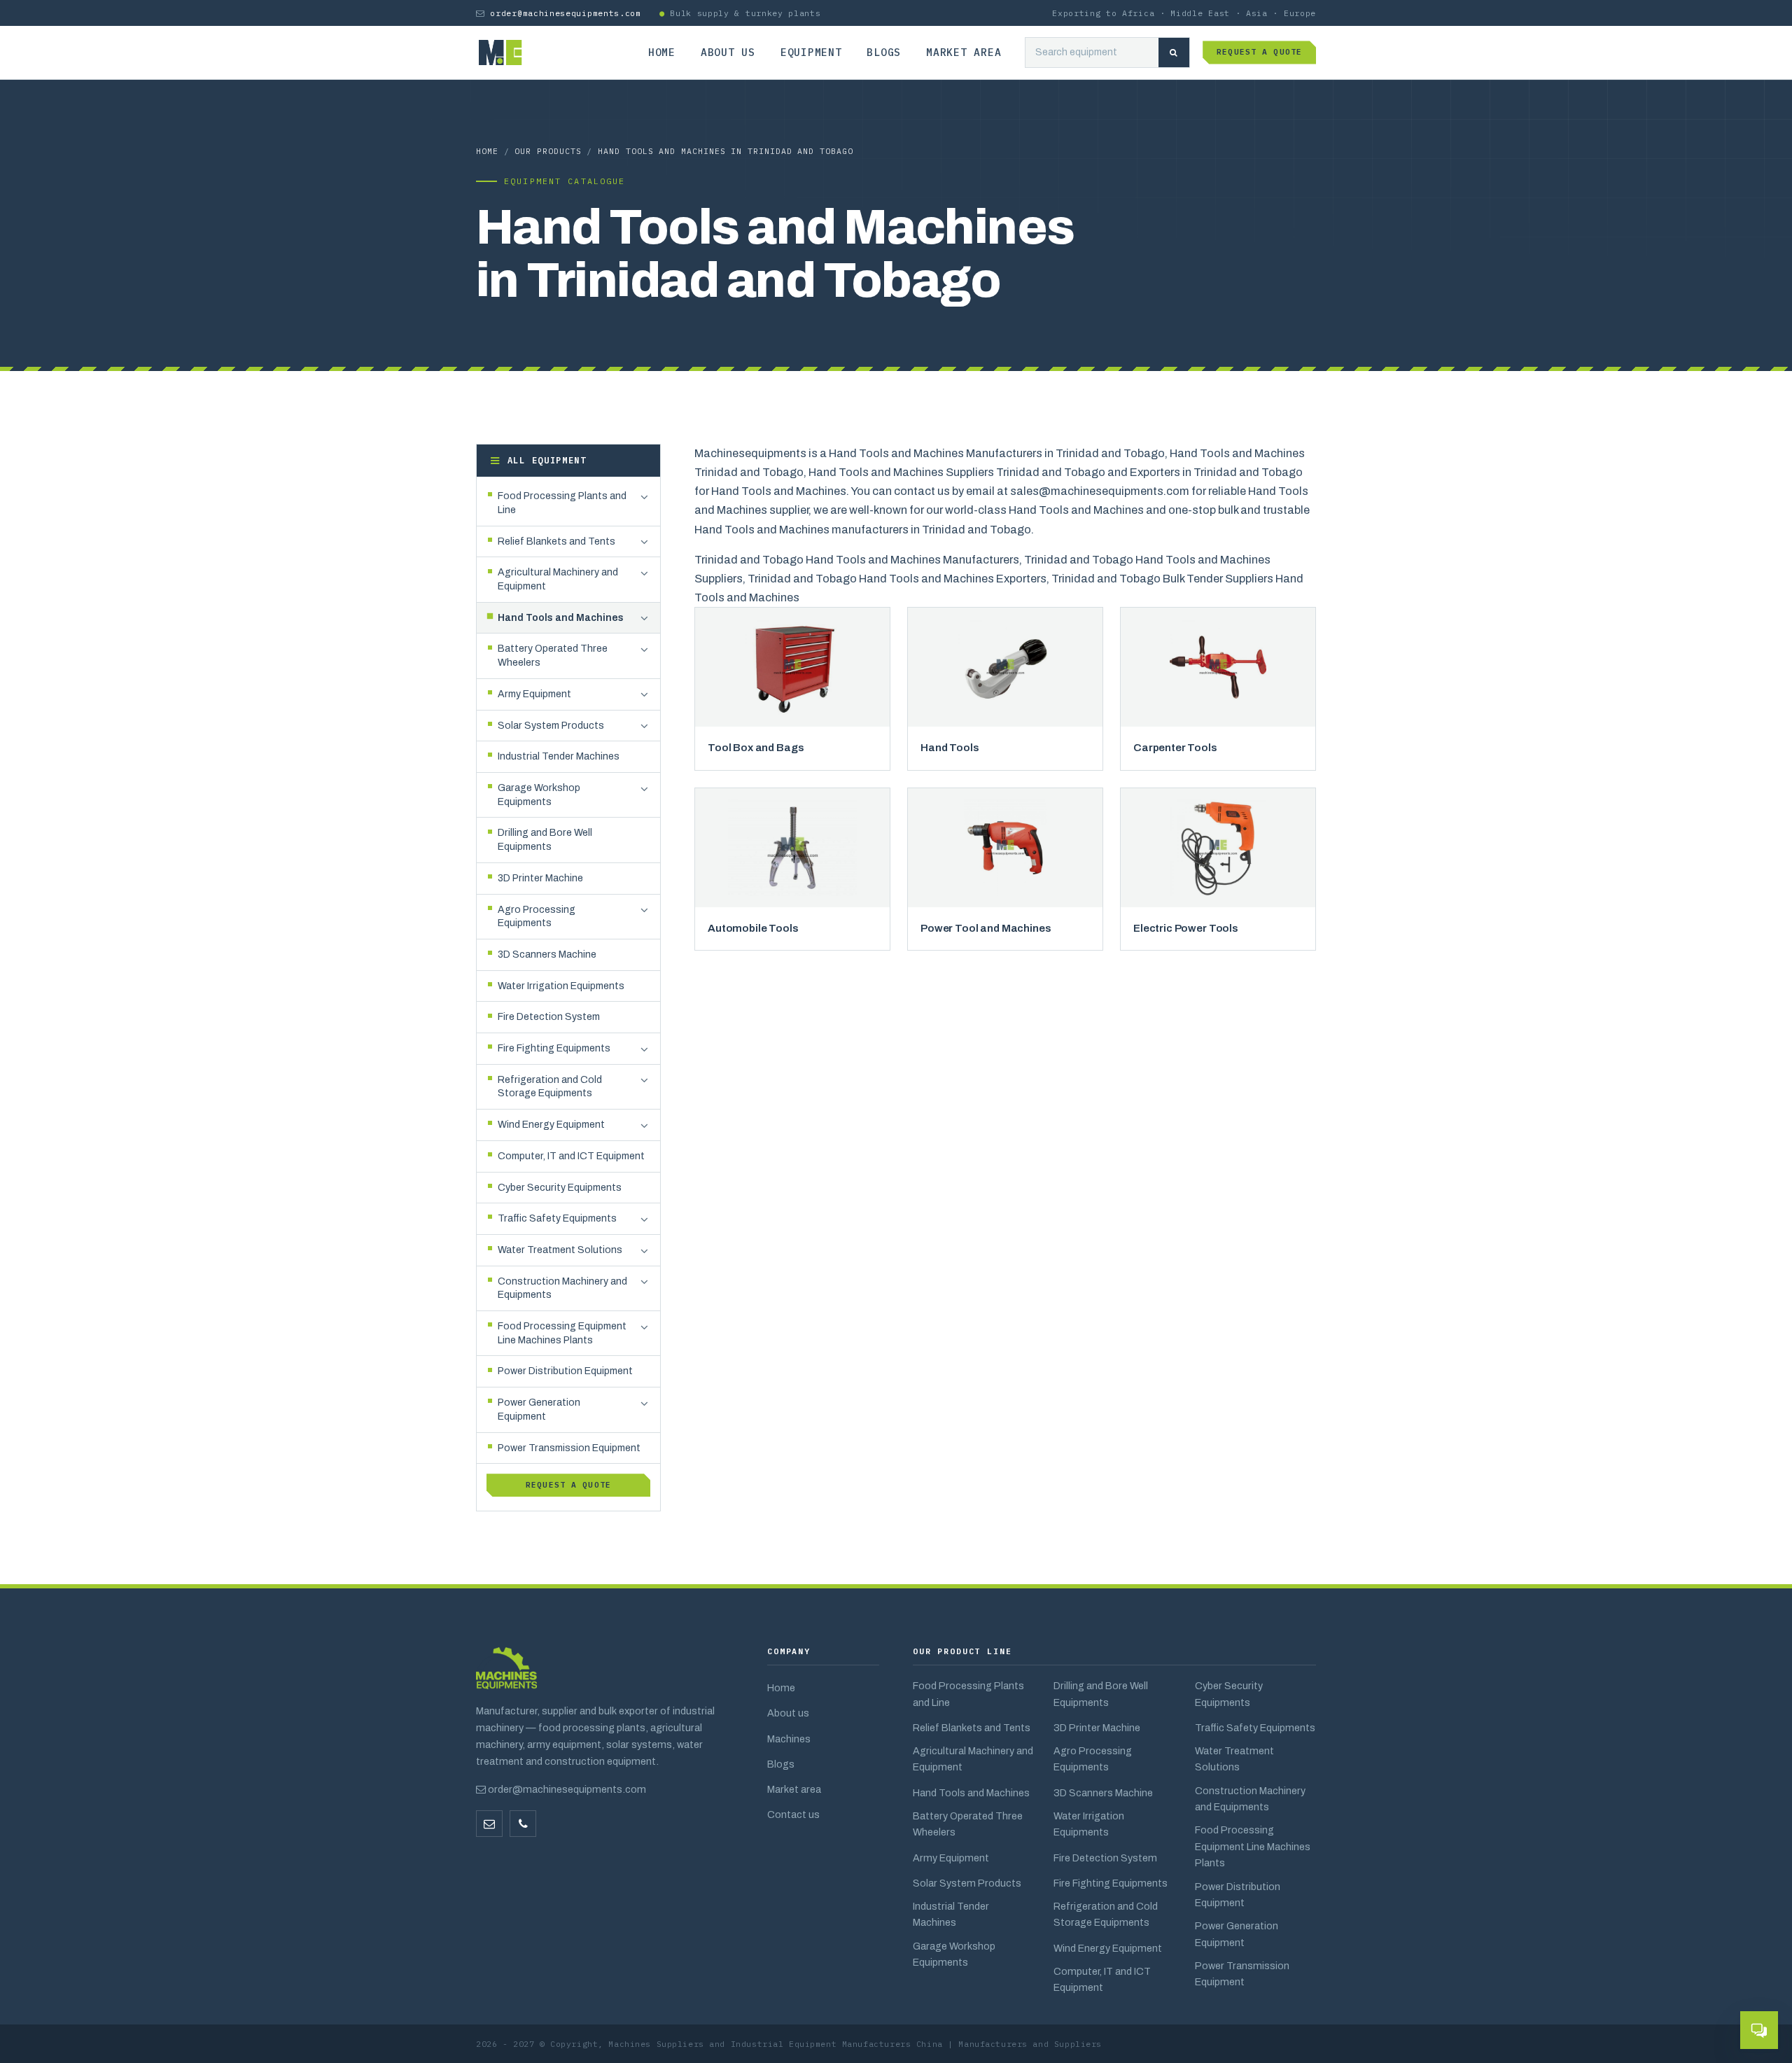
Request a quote (1259, 52)
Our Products (548, 151)
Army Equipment (951, 1858)
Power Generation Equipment (1237, 1934)
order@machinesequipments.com (565, 13)
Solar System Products (967, 1883)
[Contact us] (523, 1824)
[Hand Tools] (1005, 667)
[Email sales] (489, 1824)
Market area (964, 52)
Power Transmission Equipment (1242, 1974)
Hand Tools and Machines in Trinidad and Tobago (725, 151)
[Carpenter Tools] (1218, 667)
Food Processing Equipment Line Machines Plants (1253, 1846)
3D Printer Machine (1097, 1728)
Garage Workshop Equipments (954, 1954)
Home (662, 52)
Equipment (811, 52)
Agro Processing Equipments (1093, 1759)
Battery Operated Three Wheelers (968, 1824)
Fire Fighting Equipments (1111, 1883)
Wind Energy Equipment (1108, 1948)
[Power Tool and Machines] (1005, 848)
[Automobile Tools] (792, 848)
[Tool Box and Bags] (792, 667)
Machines (789, 1739)
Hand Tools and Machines (971, 1793)
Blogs (884, 52)
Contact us (793, 1814)
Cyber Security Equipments (1229, 1694)
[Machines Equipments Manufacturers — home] (506, 1675)
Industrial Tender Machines (951, 1914)
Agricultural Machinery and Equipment (973, 1759)
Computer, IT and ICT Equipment (1102, 1979)
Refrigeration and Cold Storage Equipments (1106, 1914)
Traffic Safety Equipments (1255, 1728)
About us (728, 52)
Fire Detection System (1105, 1858)
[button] (644, 497)
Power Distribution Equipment (1238, 1895)
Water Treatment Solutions (1234, 1759)
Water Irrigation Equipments (1089, 1824)
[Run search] (1174, 53)
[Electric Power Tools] (1218, 848)
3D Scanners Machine (1103, 1793)
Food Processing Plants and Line (968, 1694)
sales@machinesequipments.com (1100, 491)
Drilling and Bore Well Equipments (1101, 1694)
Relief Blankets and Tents (972, 1728)
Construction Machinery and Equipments (1250, 1799)
